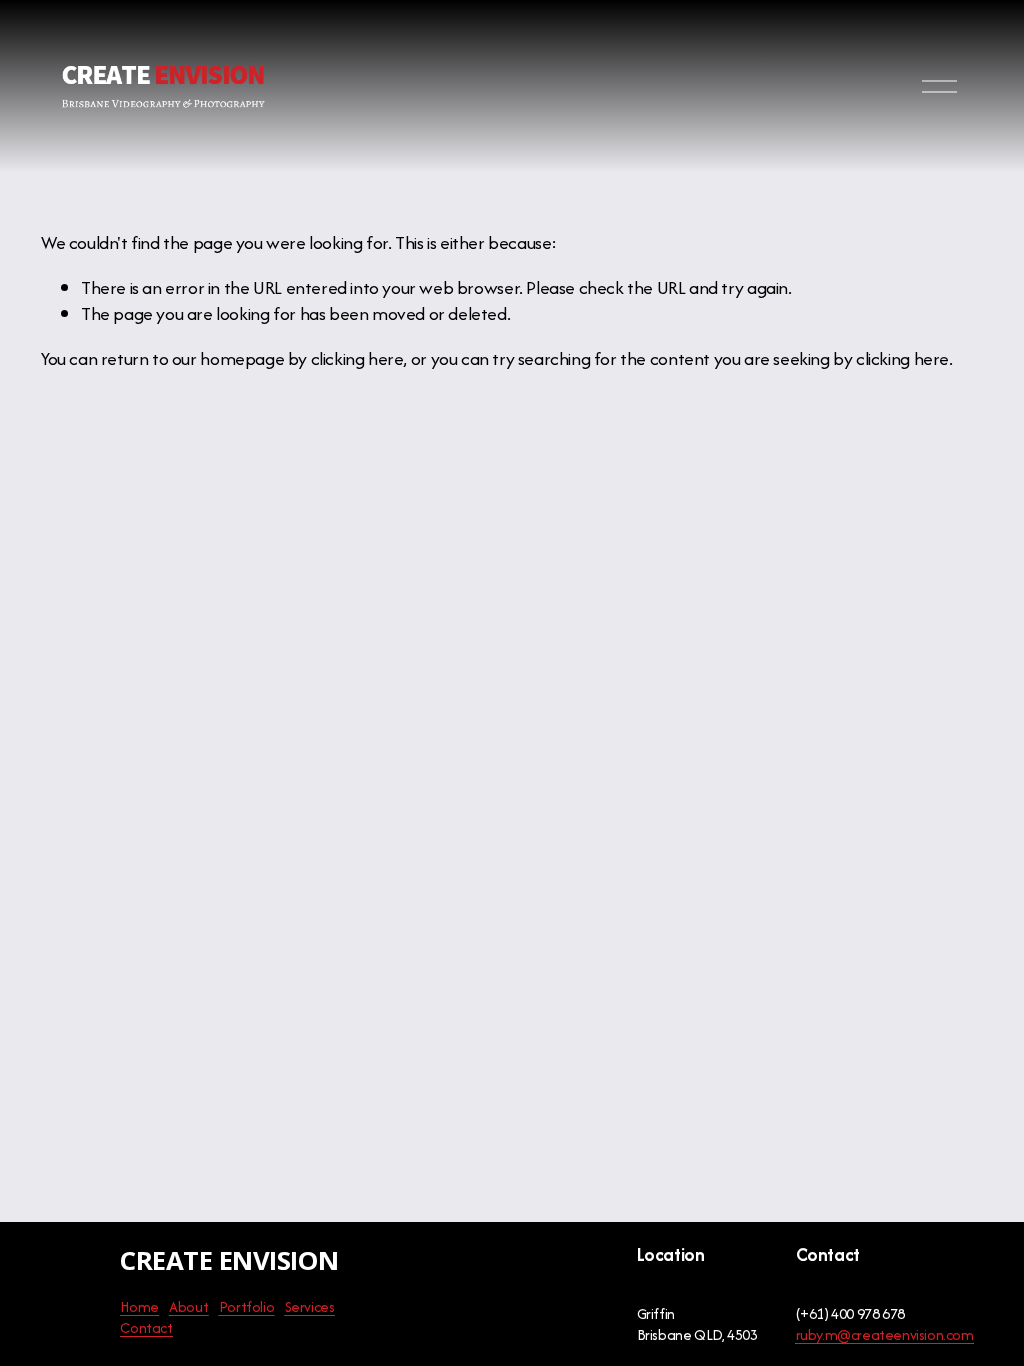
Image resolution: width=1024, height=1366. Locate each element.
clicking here (357, 358)
